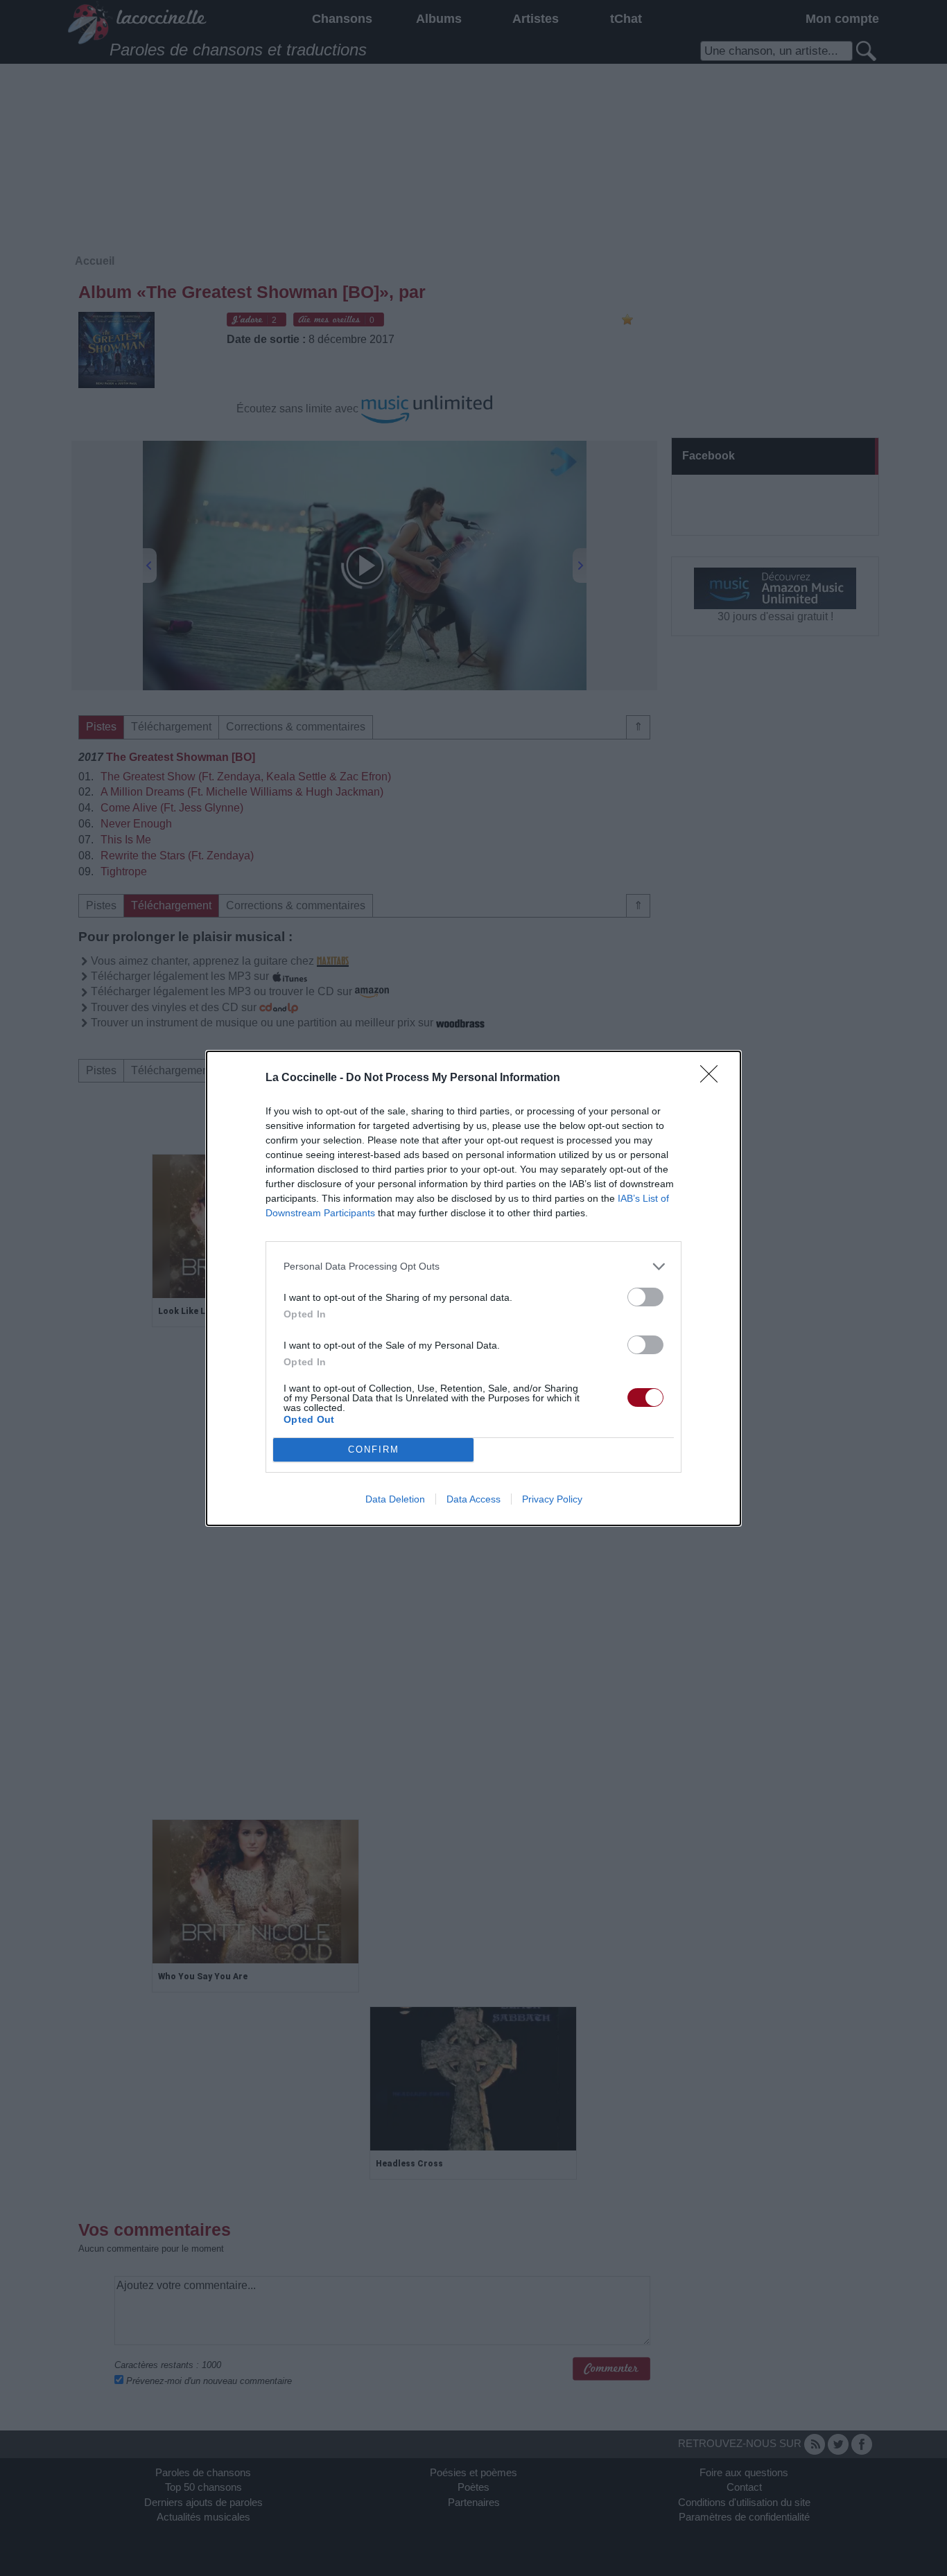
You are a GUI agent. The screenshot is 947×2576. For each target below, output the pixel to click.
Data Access (473, 1499)
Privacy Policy (552, 1499)
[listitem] (473, 1267)
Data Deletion (395, 1499)
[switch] (645, 1297)
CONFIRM (374, 1449)
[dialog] (473, 1288)
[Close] (713, 1078)
